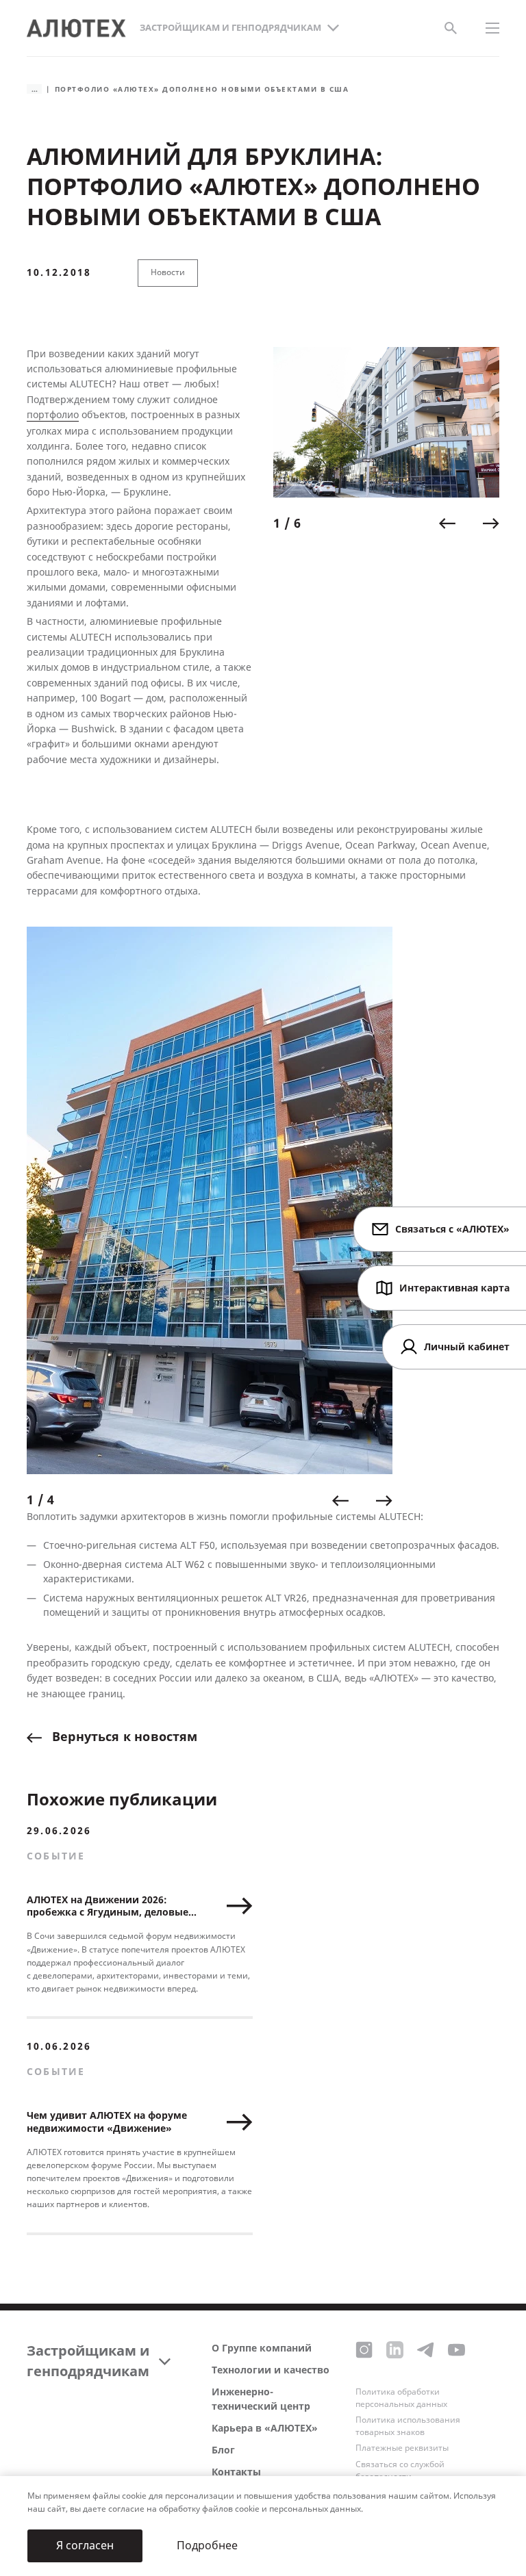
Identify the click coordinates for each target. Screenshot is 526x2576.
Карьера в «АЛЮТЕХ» (265, 2429)
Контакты (236, 2472)
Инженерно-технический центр (261, 2399)
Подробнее (207, 2546)
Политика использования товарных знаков (408, 2426)
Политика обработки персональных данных (401, 2398)
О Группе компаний (262, 2348)
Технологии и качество (271, 2370)
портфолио (53, 415)
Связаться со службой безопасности (400, 2471)
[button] (447, 524)
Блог (223, 2450)
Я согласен (85, 2546)
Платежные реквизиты (402, 2448)
